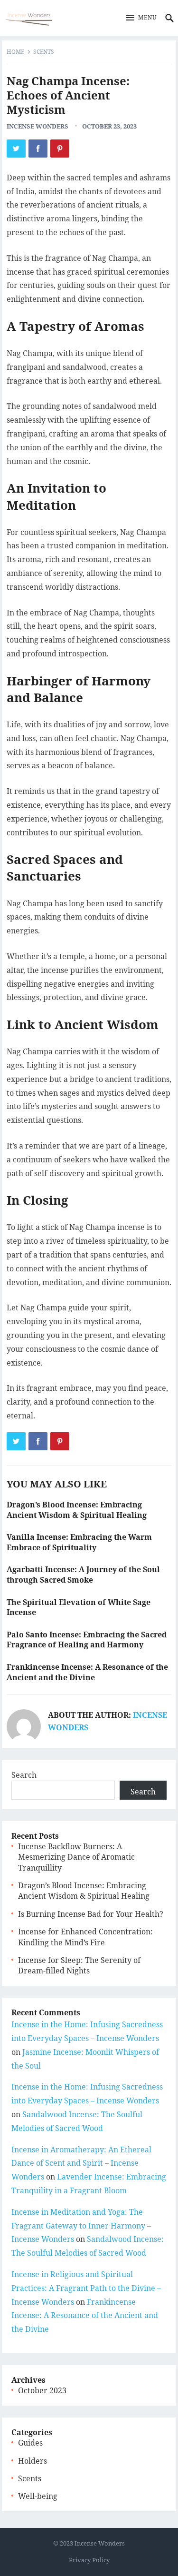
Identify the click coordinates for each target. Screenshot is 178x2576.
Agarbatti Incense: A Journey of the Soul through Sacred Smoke (83, 1575)
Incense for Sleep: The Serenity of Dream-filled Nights (79, 1965)
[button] (141, 18)
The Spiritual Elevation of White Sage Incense (79, 1607)
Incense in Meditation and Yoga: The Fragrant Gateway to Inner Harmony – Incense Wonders (81, 2226)
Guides (30, 2443)
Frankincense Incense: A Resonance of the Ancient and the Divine (87, 1672)
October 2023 (42, 2390)
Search (24, 1775)
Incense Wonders (37, 126)
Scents (44, 52)
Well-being (38, 2496)
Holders (33, 2461)
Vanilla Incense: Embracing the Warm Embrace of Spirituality (79, 1542)
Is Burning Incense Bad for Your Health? (91, 1914)
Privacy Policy (89, 2560)
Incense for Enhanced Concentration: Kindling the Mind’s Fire (85, 1937)
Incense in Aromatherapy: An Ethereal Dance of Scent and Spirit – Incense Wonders (81, 2163)
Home (15, 52)
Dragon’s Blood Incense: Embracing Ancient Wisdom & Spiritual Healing (77, 1510)
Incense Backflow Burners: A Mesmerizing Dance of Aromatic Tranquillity (76, 1857)
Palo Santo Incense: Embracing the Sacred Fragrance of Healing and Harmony (87, 1640)
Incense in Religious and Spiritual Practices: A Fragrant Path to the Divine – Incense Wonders (86, 2288)
